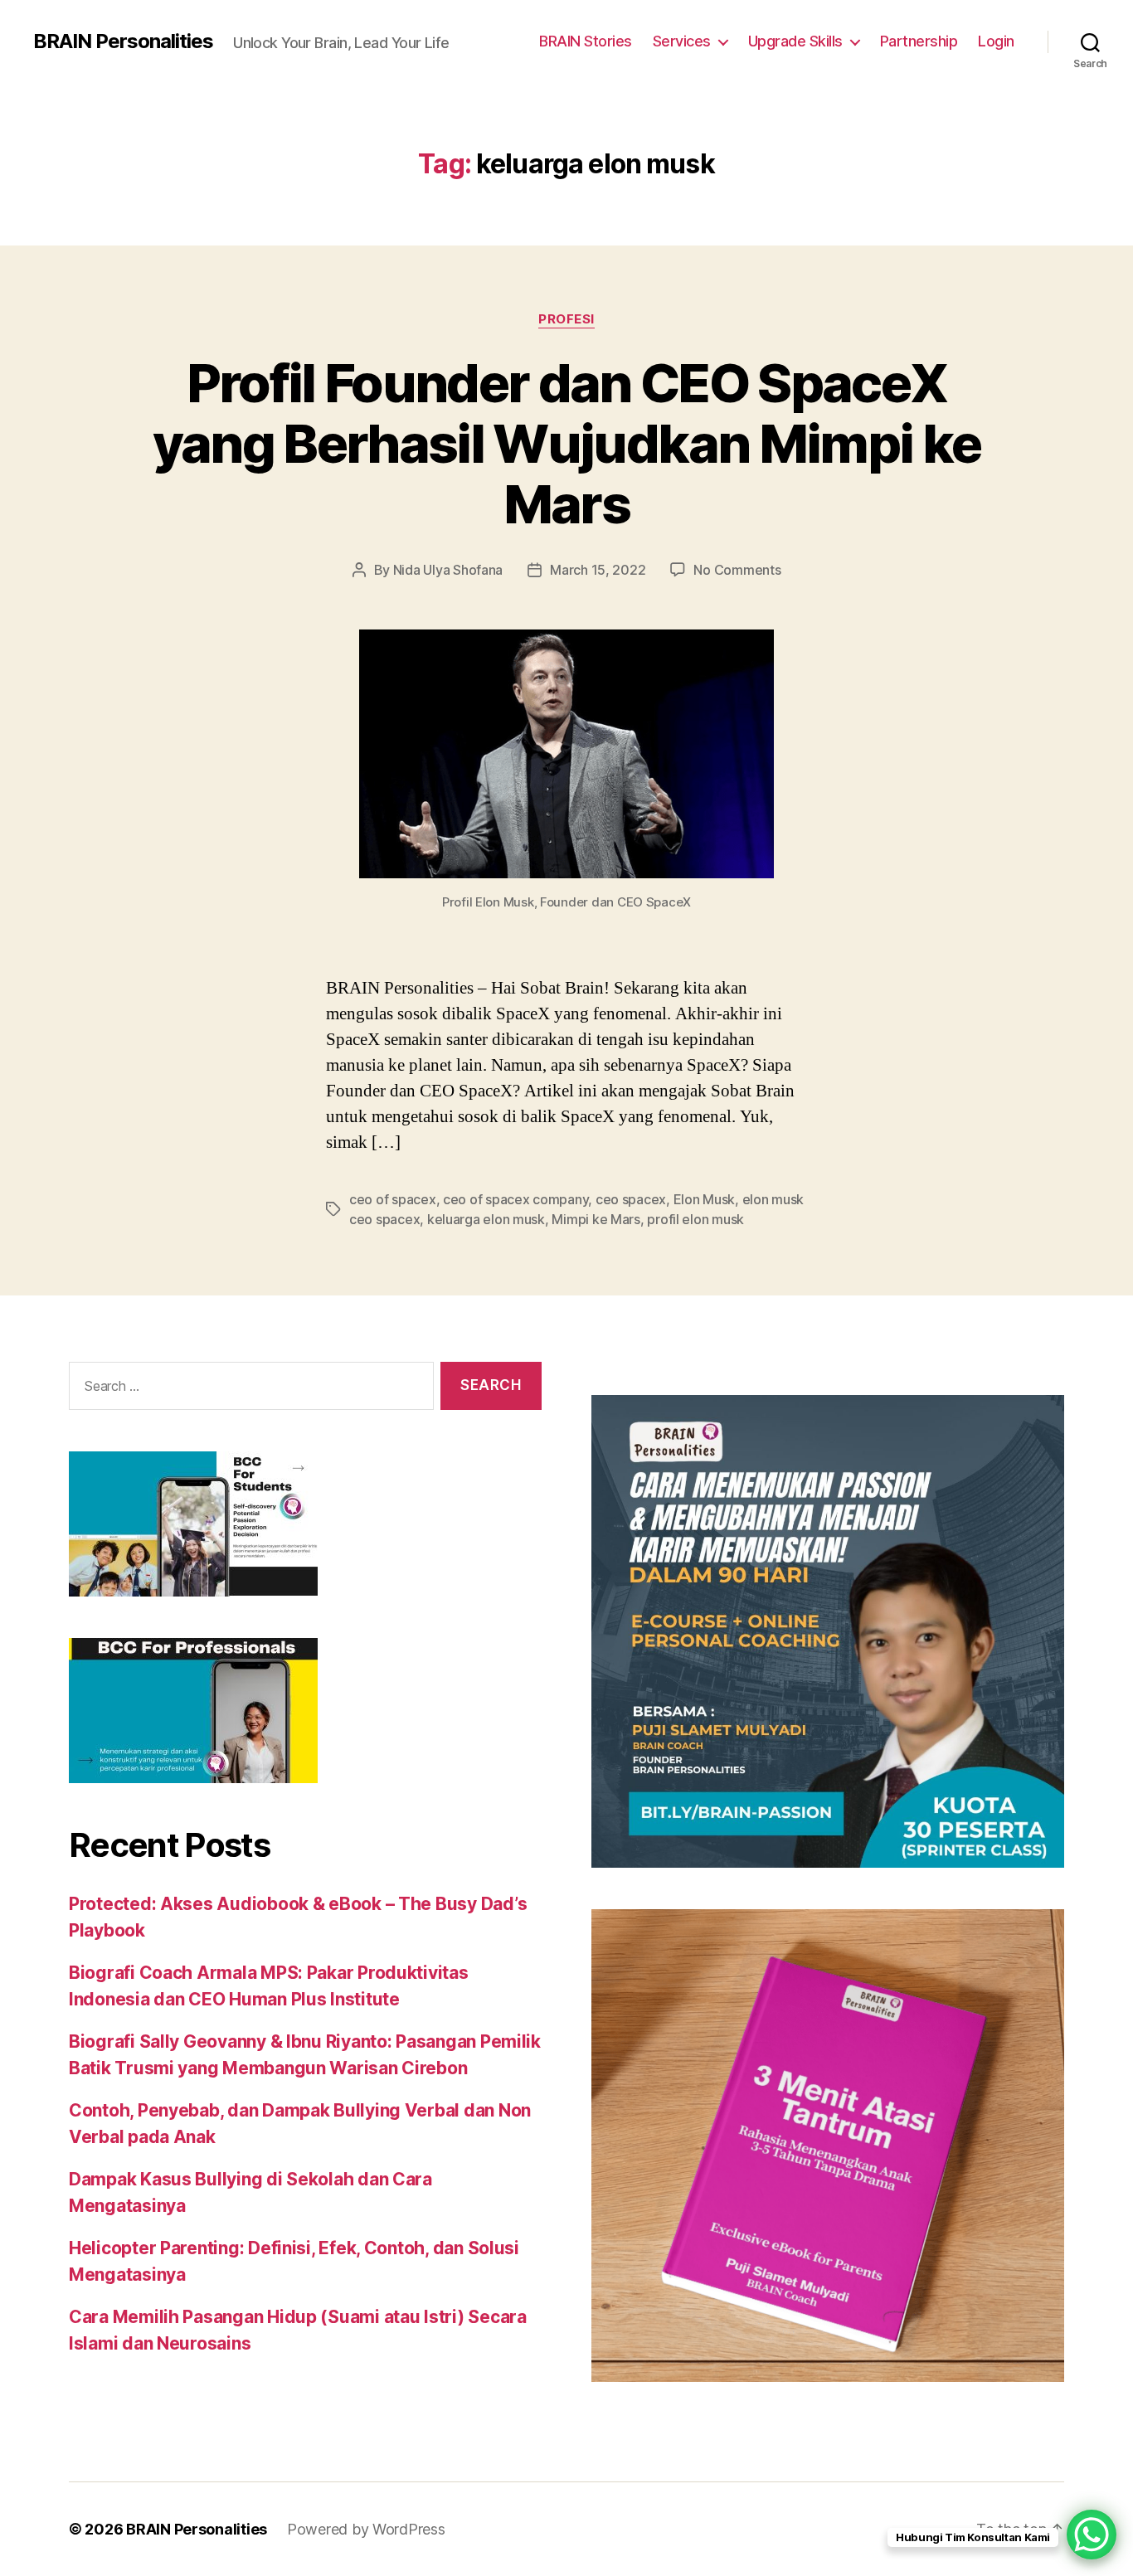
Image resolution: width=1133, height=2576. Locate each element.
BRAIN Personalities (123, 41)
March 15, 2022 (598, 570)
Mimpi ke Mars (596, 1219)
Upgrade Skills (795, 41)
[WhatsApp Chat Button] (1092, 2535)
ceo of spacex (393, 1199)
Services (682, 41)
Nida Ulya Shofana (448, 570)
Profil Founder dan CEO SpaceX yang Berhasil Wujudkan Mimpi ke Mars (567, 443)
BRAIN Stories (586, 41)
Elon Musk (705, 1199)
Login (996, 41)
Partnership (919, 41)
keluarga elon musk (486, 1219)
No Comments (737, 570)
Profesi (566, 319)
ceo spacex (631, 1199)
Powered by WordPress (366, 2529)
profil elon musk (695, 1219)
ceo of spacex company (515, 1199)
